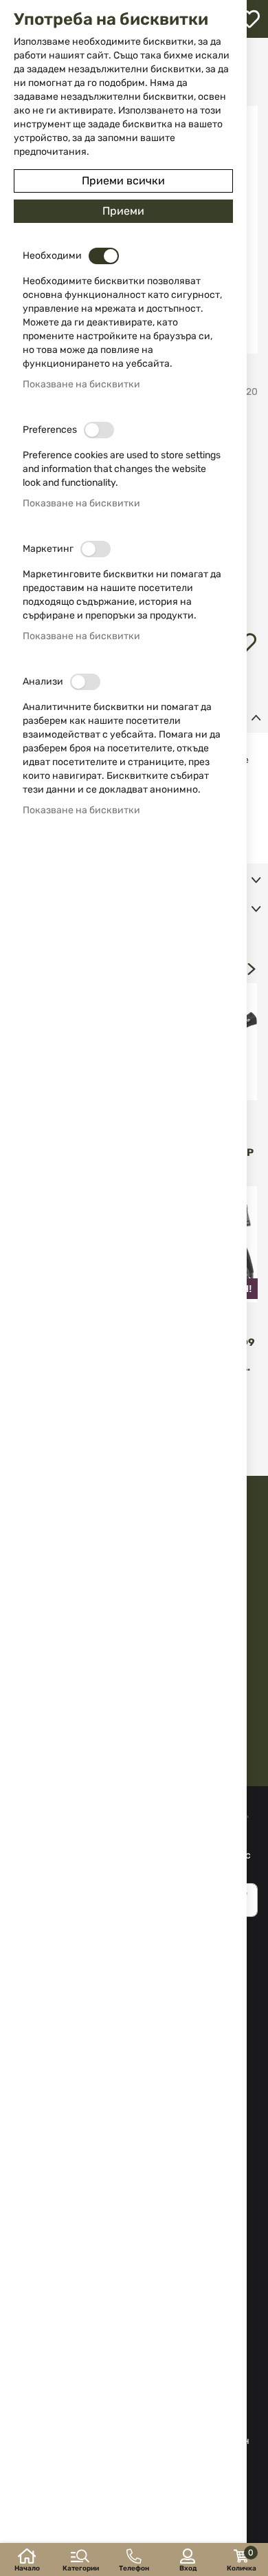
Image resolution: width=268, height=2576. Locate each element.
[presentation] (252, 969)
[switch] (104, 256)
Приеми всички (123, 181)
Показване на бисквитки (81, 384)
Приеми (123, 211)
